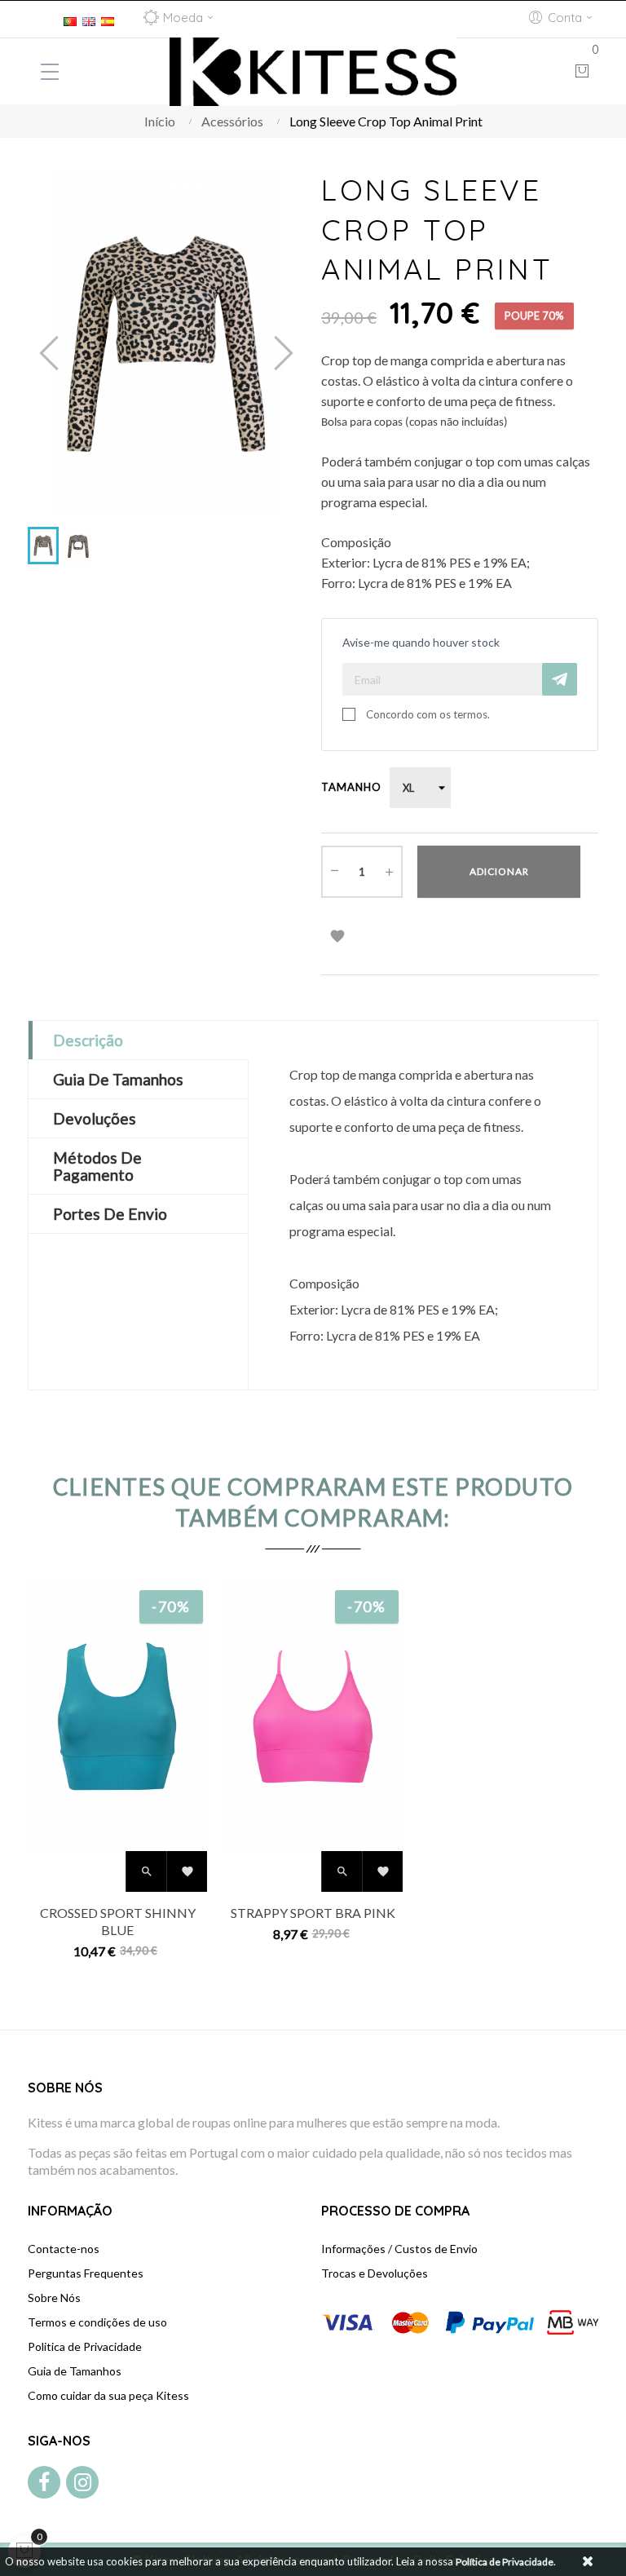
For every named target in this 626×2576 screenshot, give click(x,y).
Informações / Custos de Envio (399, 2249)
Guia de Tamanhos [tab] (118, 1079)
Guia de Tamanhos (75, 2371)
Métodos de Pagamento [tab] (97, 1166)
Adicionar (499, 871)
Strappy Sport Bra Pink (313, 1913)
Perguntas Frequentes (86, 2273)
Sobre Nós (54, 2298)
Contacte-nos (64, 2249)
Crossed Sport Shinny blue (118, 1921)
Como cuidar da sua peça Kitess (108, 2395)
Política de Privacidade (505, 2562)
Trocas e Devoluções (375, 2273)
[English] (89, 19)
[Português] (70, 19)
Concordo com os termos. (428, 714)
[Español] (108, 19)
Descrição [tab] (88, 1040)
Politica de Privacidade (85, 2346)
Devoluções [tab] (95, 1118)
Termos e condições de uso (97, 2322)
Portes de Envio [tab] (110, 1214)
